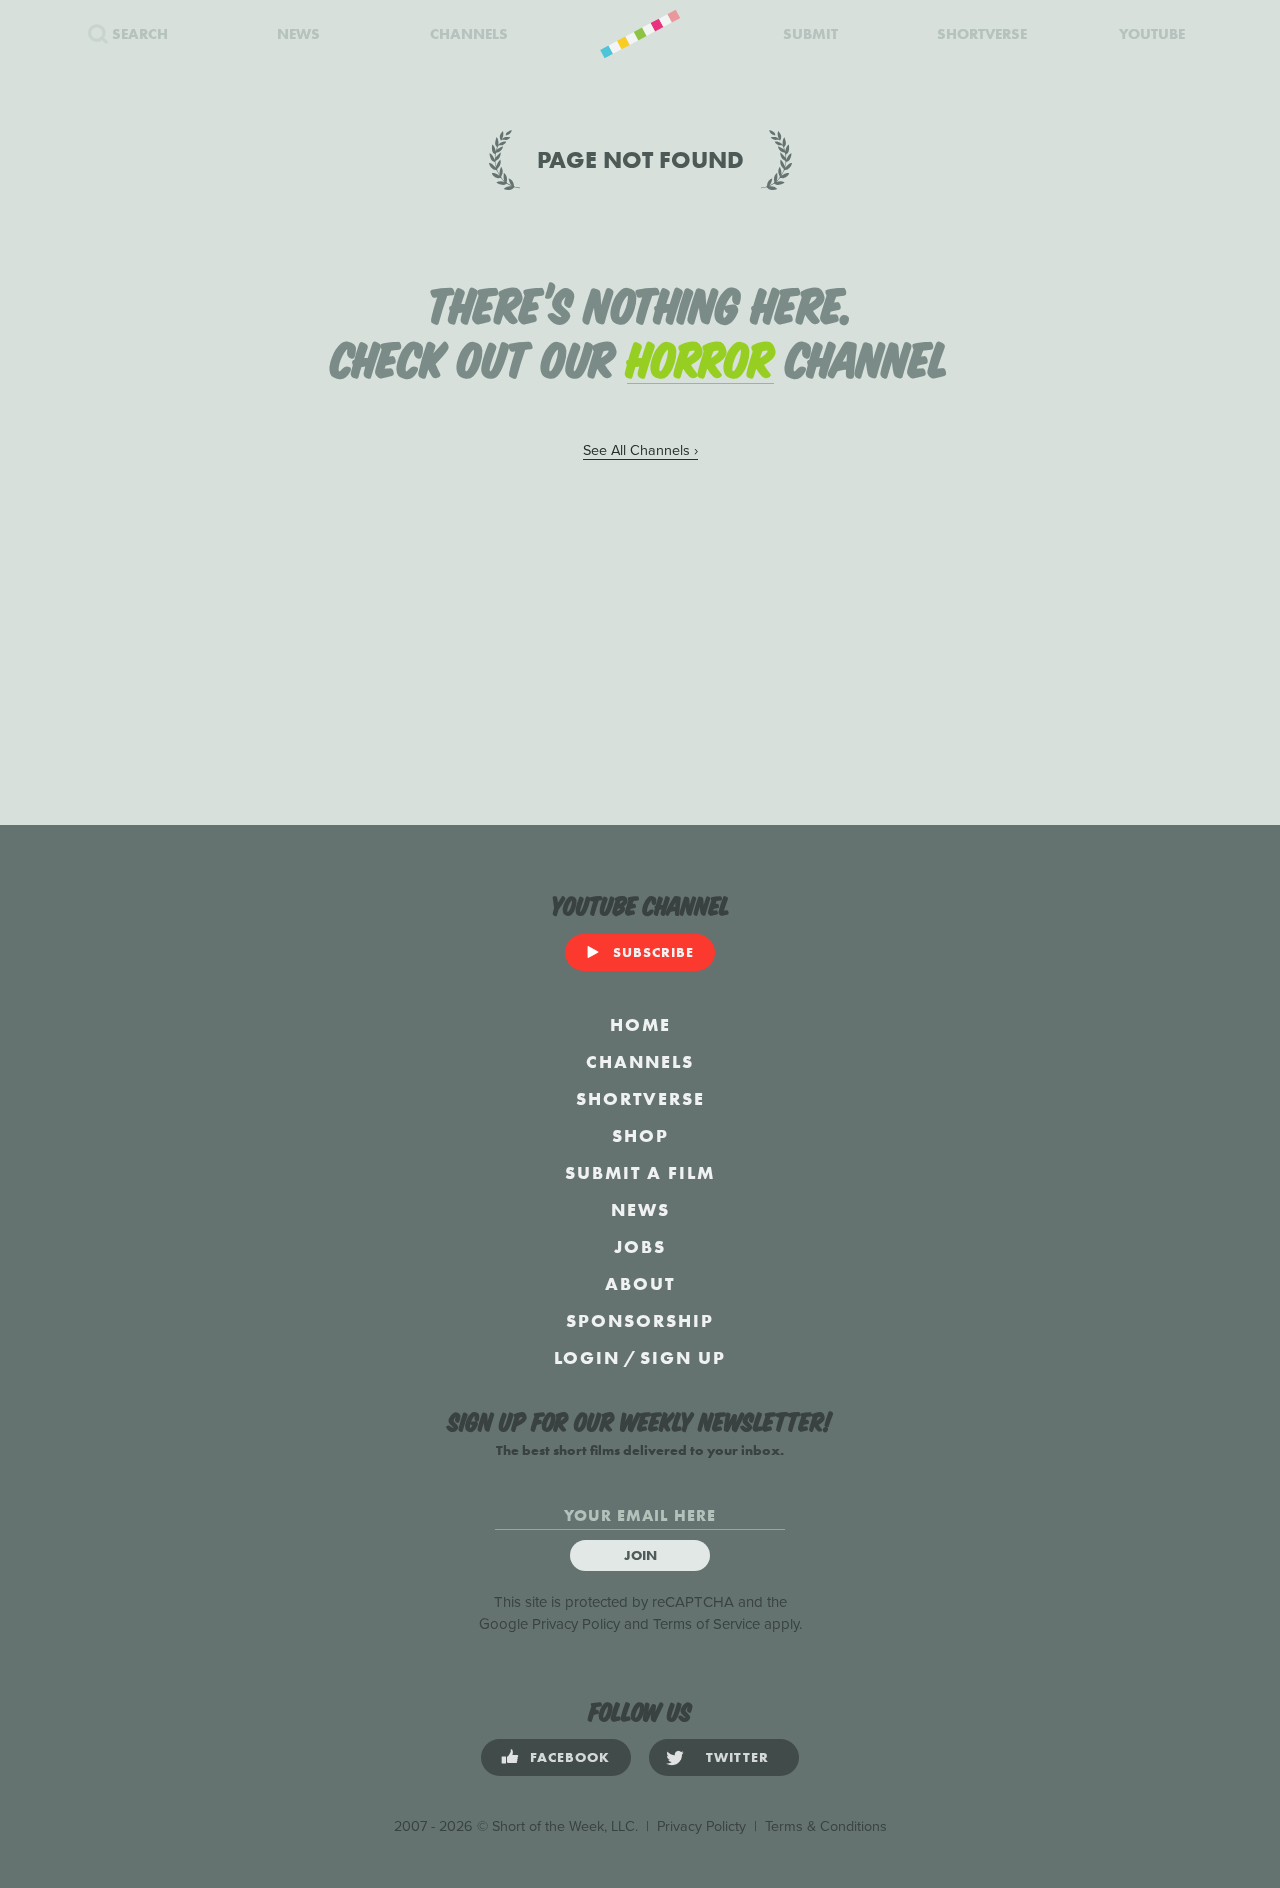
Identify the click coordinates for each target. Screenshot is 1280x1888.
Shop (640, 1135)
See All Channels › (640, 450)
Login (587, 1357)
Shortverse (640, 1098)
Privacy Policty (701, 1826)
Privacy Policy (576, 1624)
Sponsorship (640, 1320)
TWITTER (737, 1757)
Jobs (640, 1246)
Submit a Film (640, 1172)
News (640, 1209)
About (640, 1283)
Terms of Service (706, 1624)
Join (640, 1555)
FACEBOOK (570, 1757)
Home (640, 1024)
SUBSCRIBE (653, 952)
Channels (640, 1061)
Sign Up (683, 1357)
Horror (700, 356)
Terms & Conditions (826, 1826)
